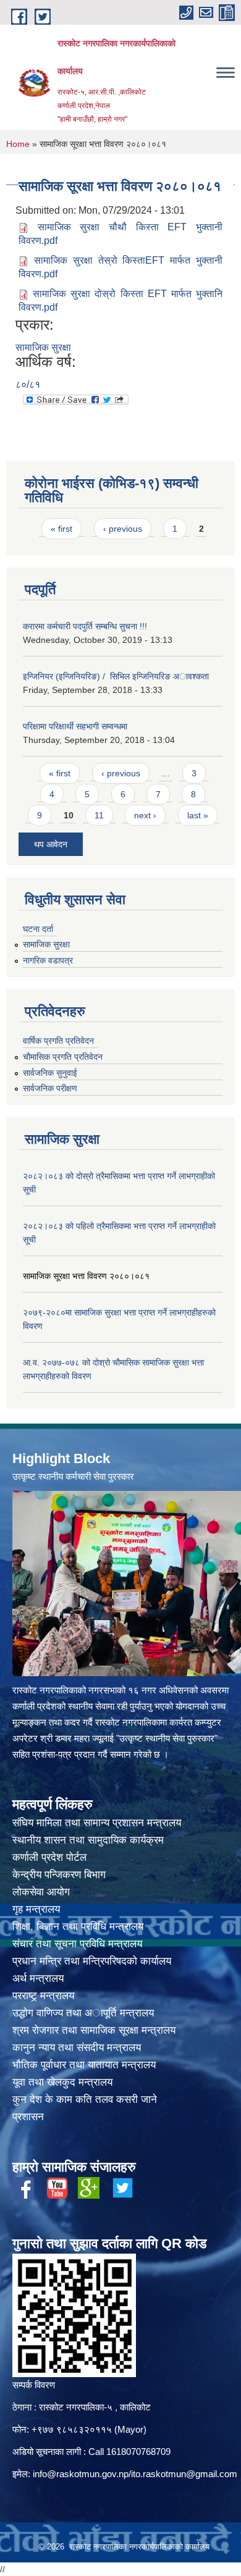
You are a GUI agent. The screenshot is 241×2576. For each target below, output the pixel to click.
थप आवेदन (51, 844)
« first (61, 529)
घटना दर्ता (38, 929)
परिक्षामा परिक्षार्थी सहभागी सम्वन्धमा (75, 726)
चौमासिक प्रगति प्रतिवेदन (63, 1057)
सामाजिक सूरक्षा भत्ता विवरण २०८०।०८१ (86, 1276)
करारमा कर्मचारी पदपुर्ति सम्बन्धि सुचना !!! (85, 626)
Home (18, 144)
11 (99, 815)
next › (145, 815)
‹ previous (123, 529)
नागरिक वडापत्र (48, 960)
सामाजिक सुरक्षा (43, 347)
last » (198, 815)
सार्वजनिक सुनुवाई (50, 1073)
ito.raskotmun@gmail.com (184, 2474)
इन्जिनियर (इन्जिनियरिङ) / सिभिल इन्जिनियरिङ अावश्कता (116, 676)
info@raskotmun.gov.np (81, 2474)
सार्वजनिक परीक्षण (50, 1088)
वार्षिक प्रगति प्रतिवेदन (58, 1041)
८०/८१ (28, 384)
